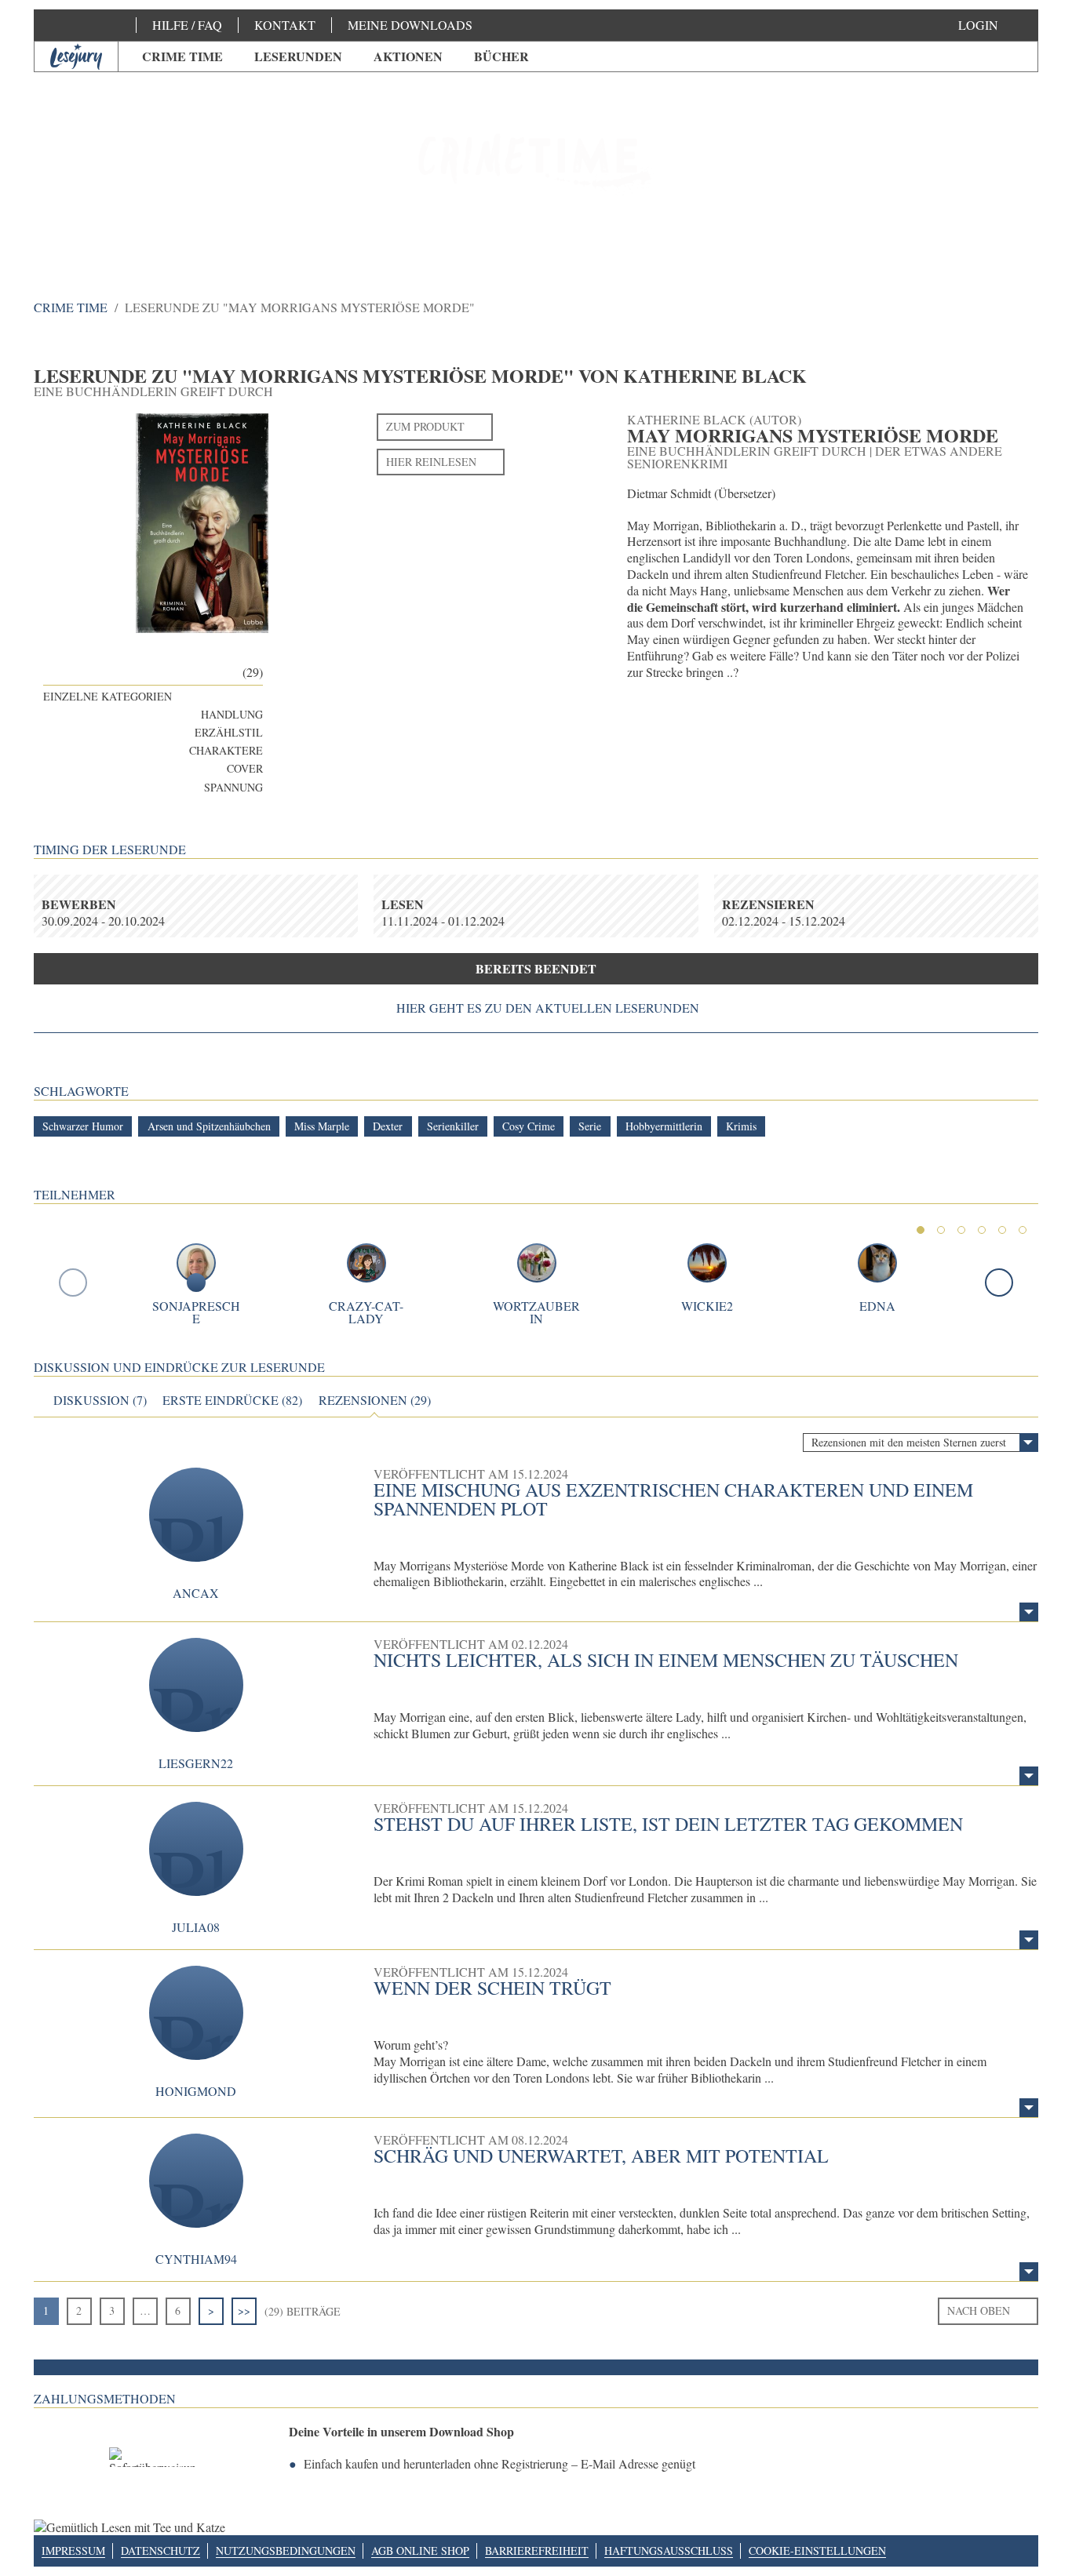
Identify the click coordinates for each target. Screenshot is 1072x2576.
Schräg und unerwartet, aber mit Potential (601, 2156)
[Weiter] (999, 1283)
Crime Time (182, 56)
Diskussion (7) (100, 1400)
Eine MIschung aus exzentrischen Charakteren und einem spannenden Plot (673, 1499)
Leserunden (298, 56)
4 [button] (982, 1230)
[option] (536, 165)
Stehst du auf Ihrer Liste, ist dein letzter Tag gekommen (668, 1824)
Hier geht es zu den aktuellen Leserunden (548, 1008)
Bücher (501, 56)
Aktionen (408, 56)
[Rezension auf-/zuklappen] (1029, 1612)
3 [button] (961, 1230)
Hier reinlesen (431, 462)
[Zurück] (73, 1283)
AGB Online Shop (420, 2551)
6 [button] (1023, 1230)
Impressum (73, 2551)
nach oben (979, 2310)
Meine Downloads (410, 25)
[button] (994, 25)
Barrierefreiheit (537, 2551)
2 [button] (941, 1230)
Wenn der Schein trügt (492, 1988)
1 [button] (921, 1230)
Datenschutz (160, 2551)
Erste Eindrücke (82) (232, 1400)
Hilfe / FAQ (187, 25)
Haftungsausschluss (669, 2551)
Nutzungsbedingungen (286, 2551)
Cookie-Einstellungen (817, 2551)
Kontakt (285, 25)
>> (244, 2310)
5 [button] (1002, 1230)
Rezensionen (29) (375, 1400)
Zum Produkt (425, 426)
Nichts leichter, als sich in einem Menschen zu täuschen (666, 1660)
